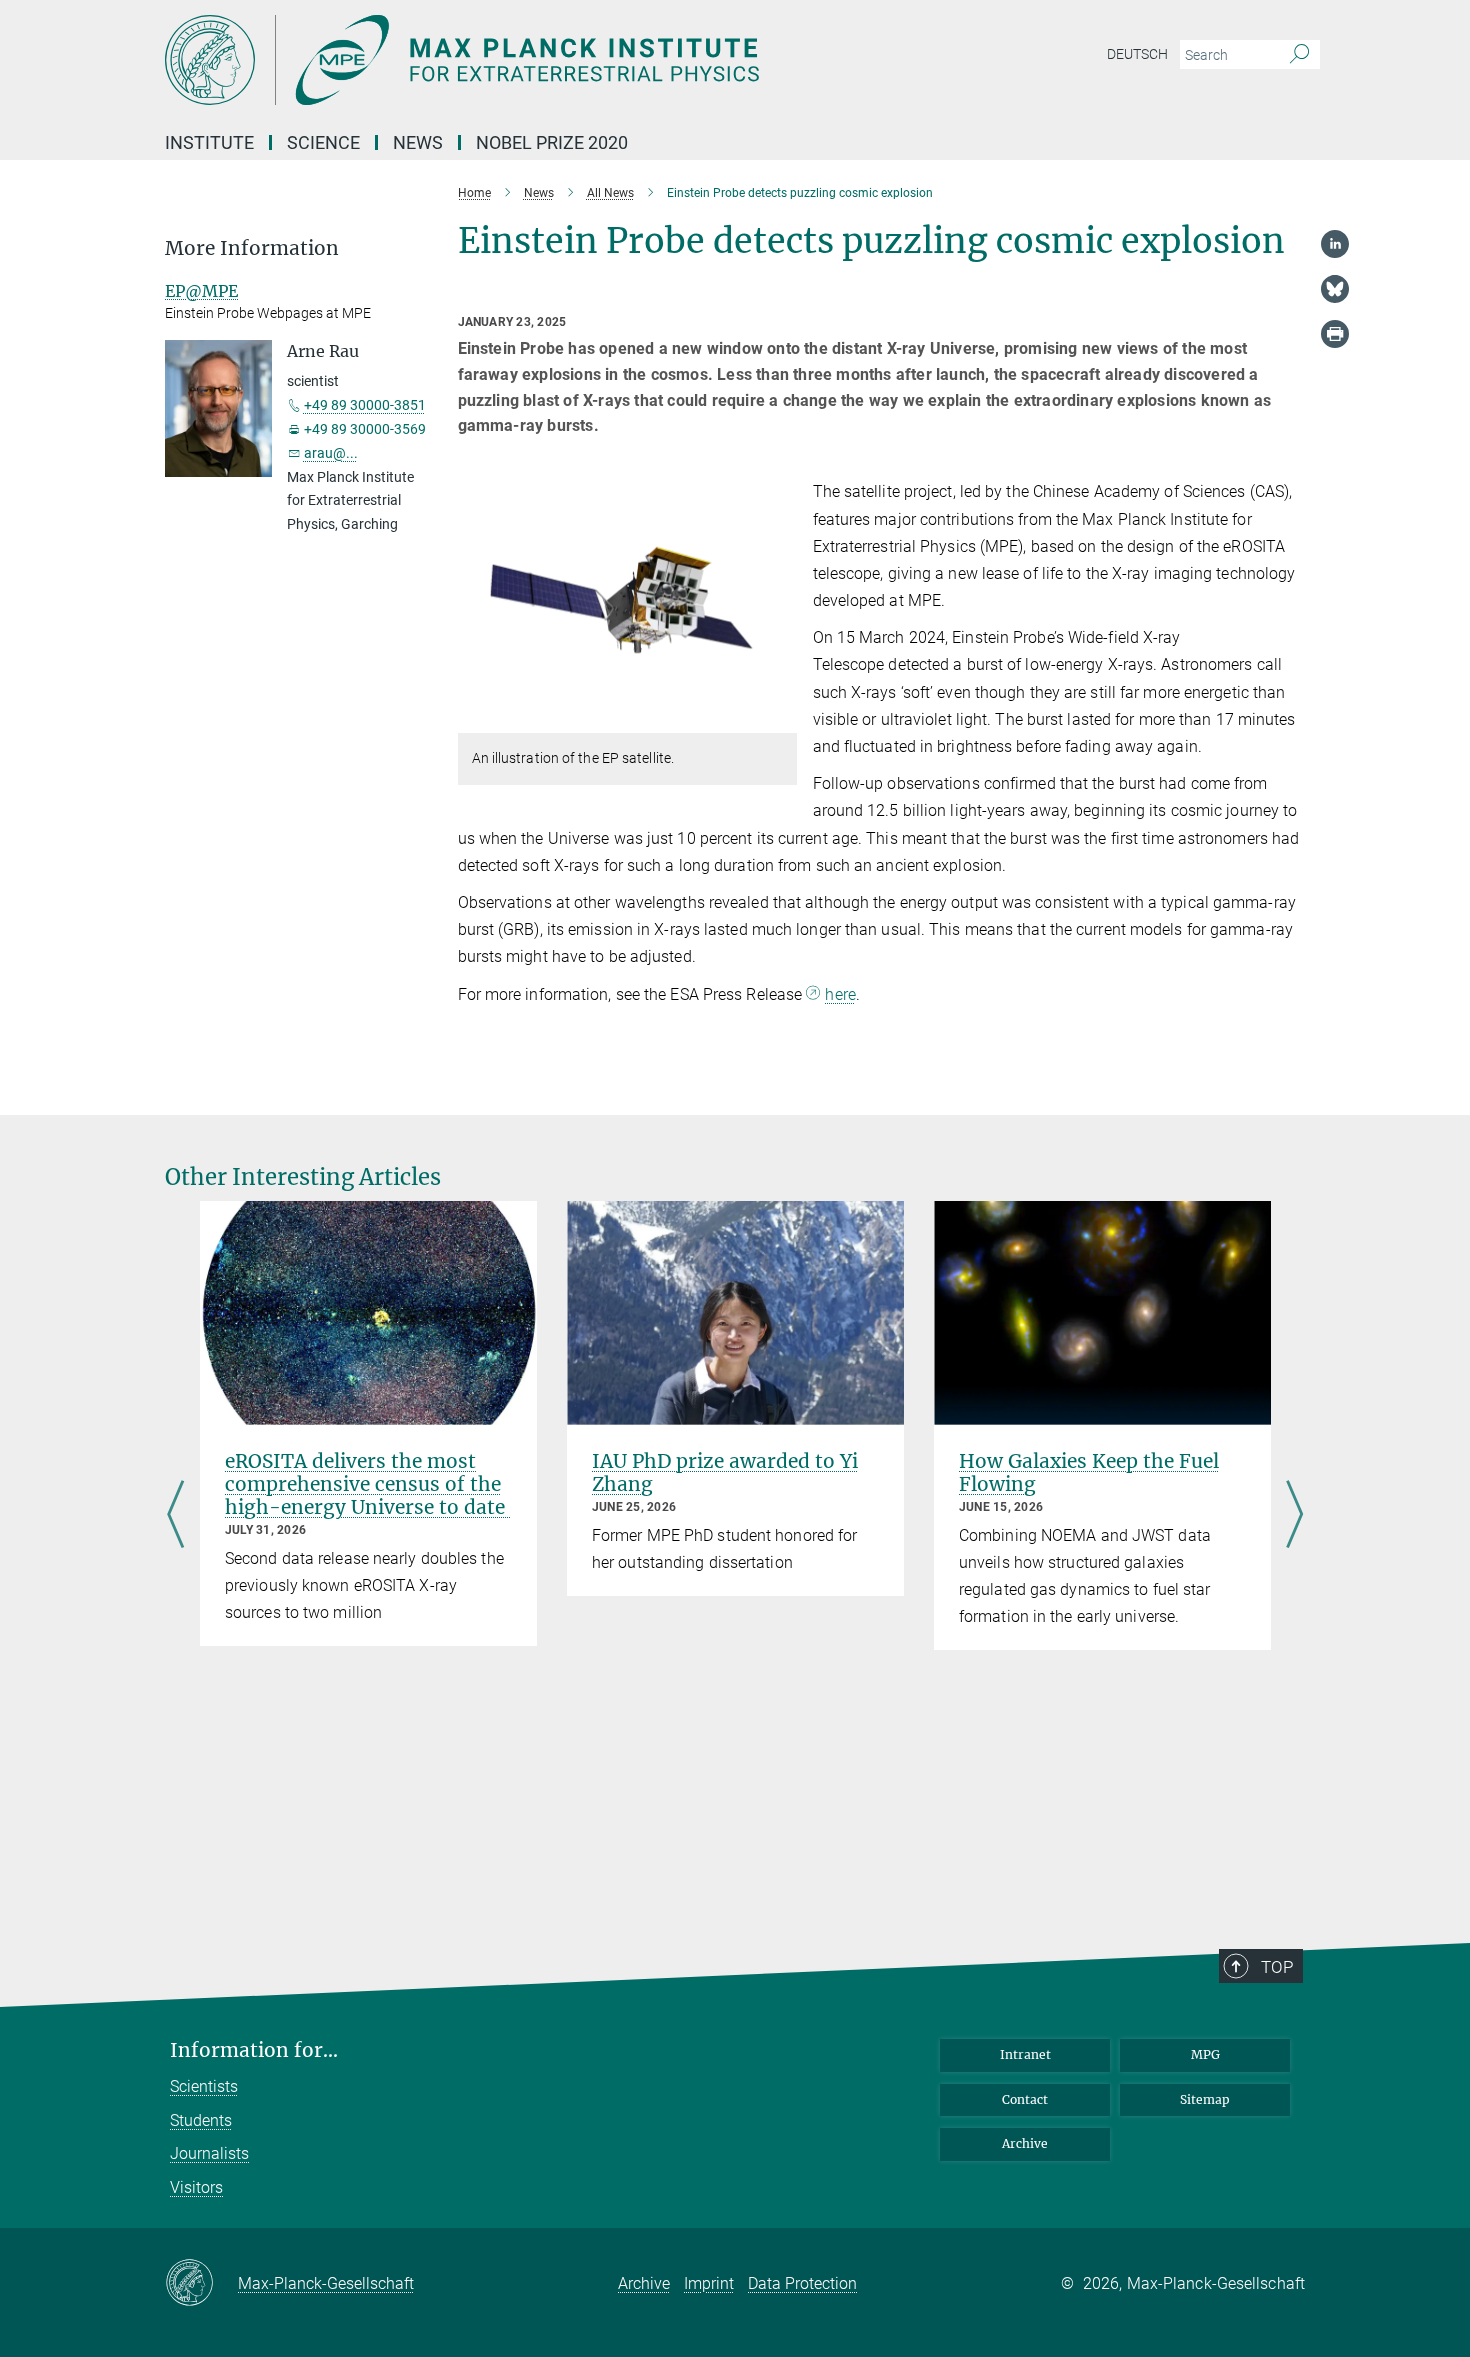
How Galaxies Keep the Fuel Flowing (1089, 1472)
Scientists (204, 2086)
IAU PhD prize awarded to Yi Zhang (725, 1472)
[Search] (1299, 55)
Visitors (196, 2187)
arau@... (331, 453)
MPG (1205, 2054)
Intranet (1025, 2054)
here (840, 994)
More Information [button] (252, 248)
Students (201, 2120)
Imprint (709, 2283)
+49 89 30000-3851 (365, 405)
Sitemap (1205, 2099)
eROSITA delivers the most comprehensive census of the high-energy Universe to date (367, 1484)
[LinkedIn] (1335, 244)
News (418, 142)
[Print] (1335, 334)
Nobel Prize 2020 (552, 142)
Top (1277, 1967)
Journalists (209, 2153)
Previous (175, 1517)
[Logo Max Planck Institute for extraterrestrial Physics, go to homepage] (540, 60)
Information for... (254, 2050)
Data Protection (802, 2283)
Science (323, 142)
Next (1294, 1517)
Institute (209, 142)
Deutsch (1137, 54)
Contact (1025, 2099)
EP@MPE (201, 291)
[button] (779, 718)
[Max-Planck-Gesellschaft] (201, 2284)
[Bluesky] (1335, 289)
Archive (1025, 2143)
